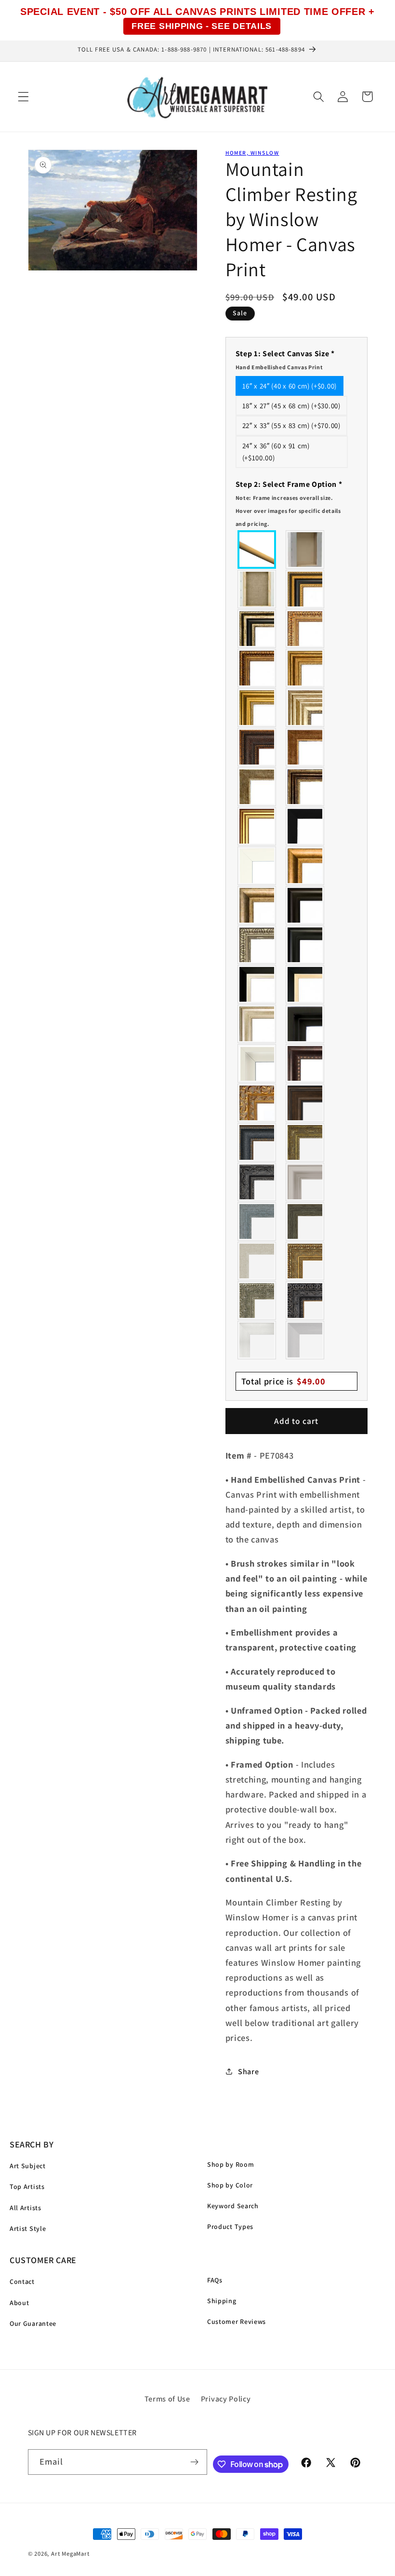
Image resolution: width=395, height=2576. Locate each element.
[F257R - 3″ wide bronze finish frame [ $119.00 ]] (305, 668)
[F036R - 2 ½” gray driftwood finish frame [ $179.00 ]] (257, 1221)
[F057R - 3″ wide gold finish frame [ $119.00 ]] (257, 708)
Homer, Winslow (252, 153)
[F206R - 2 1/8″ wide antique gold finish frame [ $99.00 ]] (305, 747)
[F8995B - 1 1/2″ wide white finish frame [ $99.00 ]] (257, 866)
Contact (22, 2281)
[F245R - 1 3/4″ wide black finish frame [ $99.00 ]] (305, 826)
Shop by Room (230, 2164)
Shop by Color (230, 2185)
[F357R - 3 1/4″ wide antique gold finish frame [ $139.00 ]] (305, 866)
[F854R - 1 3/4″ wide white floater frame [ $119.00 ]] (257, 1063)
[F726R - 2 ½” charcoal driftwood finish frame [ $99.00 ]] (305, 1221)
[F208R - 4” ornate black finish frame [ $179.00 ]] (305, 1301)
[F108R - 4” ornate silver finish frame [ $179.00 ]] (257, 1301)
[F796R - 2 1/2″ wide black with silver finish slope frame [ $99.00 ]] (257, 984)
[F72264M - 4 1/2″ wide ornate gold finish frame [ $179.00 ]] (257, 1103)
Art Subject (28, 2166)
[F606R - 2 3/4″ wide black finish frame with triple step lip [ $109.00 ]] (305, 945)
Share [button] (248, 2072)
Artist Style (28, 2228)
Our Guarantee (33, 2323)
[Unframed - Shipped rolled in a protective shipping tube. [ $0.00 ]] (257, 550)
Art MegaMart (70, 2554)
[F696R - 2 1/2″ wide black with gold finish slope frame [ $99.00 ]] (305, 984)
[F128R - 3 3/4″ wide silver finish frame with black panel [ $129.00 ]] (257, 629)
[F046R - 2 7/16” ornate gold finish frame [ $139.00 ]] (305, 1142)
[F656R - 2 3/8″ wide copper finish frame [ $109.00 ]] (257, 668)
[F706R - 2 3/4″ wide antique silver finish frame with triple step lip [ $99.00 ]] (257, 1024)
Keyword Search (233, 2206)
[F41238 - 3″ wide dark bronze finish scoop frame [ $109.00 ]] (305, 1063)
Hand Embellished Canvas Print (279, 367)
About (19, 2303)
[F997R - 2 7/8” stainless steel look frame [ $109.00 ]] (257, 1340)
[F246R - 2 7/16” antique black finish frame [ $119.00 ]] (257, 1182)
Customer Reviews (237, 2321)
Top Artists (27, 2187)
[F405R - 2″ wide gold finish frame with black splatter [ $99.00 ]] (257, 826)
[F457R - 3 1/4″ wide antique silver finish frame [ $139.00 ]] (257, 905)
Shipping (222, 2301)
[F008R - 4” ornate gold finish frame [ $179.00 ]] (305, 1261)
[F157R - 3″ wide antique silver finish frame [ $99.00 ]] (305, 708)
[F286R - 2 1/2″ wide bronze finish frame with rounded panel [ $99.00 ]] (305, 787)
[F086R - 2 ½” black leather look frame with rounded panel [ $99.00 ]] (257, 1142)
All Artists (26, 2208)
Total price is (283, 1381)
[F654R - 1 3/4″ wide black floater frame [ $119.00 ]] (305, 1024)
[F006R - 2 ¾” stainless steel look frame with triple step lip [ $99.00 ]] (305, 1182)
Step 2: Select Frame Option (289, 503)
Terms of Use (167, 2399)
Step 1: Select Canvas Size (285, 360)
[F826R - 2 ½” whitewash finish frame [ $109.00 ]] (257, 1261)
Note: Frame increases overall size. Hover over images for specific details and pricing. (288, 511)
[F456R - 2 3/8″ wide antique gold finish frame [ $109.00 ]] (305, 629)
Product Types (230, 2227)
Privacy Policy (226, 2399)
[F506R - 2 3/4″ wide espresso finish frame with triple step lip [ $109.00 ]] (305, 905)
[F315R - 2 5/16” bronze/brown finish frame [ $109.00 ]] (305, 1103)
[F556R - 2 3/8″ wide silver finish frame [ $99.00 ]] (257, 945)
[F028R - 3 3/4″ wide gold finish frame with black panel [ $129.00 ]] (305, 589)
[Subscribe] (195, 2462)
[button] (23, 97)
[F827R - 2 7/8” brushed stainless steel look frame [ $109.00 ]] (305, 1340)
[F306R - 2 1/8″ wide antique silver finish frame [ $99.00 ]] (257, 787)
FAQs (215, 2280)
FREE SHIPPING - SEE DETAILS (202, 26)
